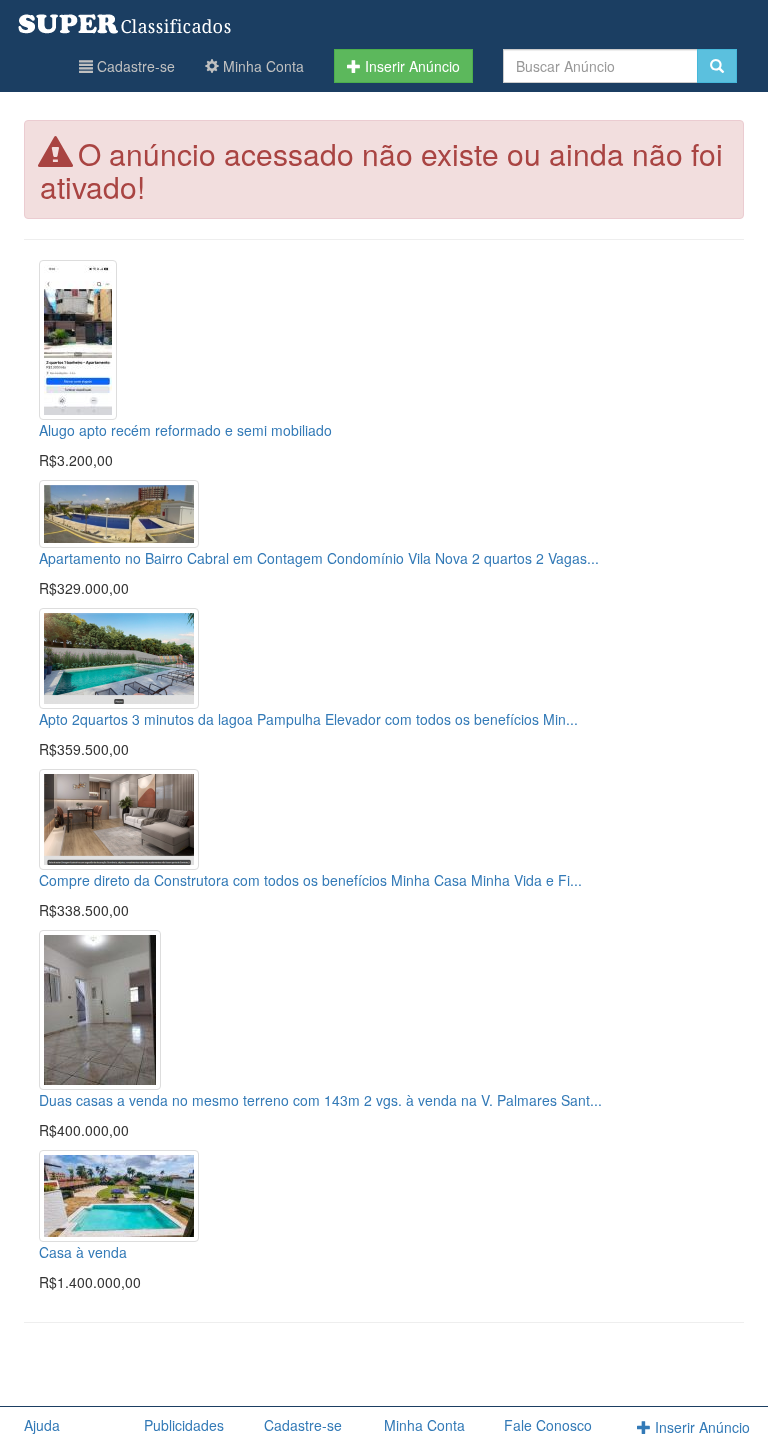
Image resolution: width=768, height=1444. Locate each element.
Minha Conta (261, 66)
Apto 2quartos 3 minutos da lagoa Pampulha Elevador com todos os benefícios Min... (308, 719)
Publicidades (184, 1425)
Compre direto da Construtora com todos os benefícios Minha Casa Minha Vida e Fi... (310, 880)
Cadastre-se (134, 66)
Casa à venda (83, 1252)
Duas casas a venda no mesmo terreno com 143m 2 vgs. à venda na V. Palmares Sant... (320, 1100)
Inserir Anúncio (410, 66)
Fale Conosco (548, 1425)
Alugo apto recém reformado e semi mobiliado (185, 430)
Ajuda (42, 1425)
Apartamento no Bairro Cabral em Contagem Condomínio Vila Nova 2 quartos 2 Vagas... (319, 558)
